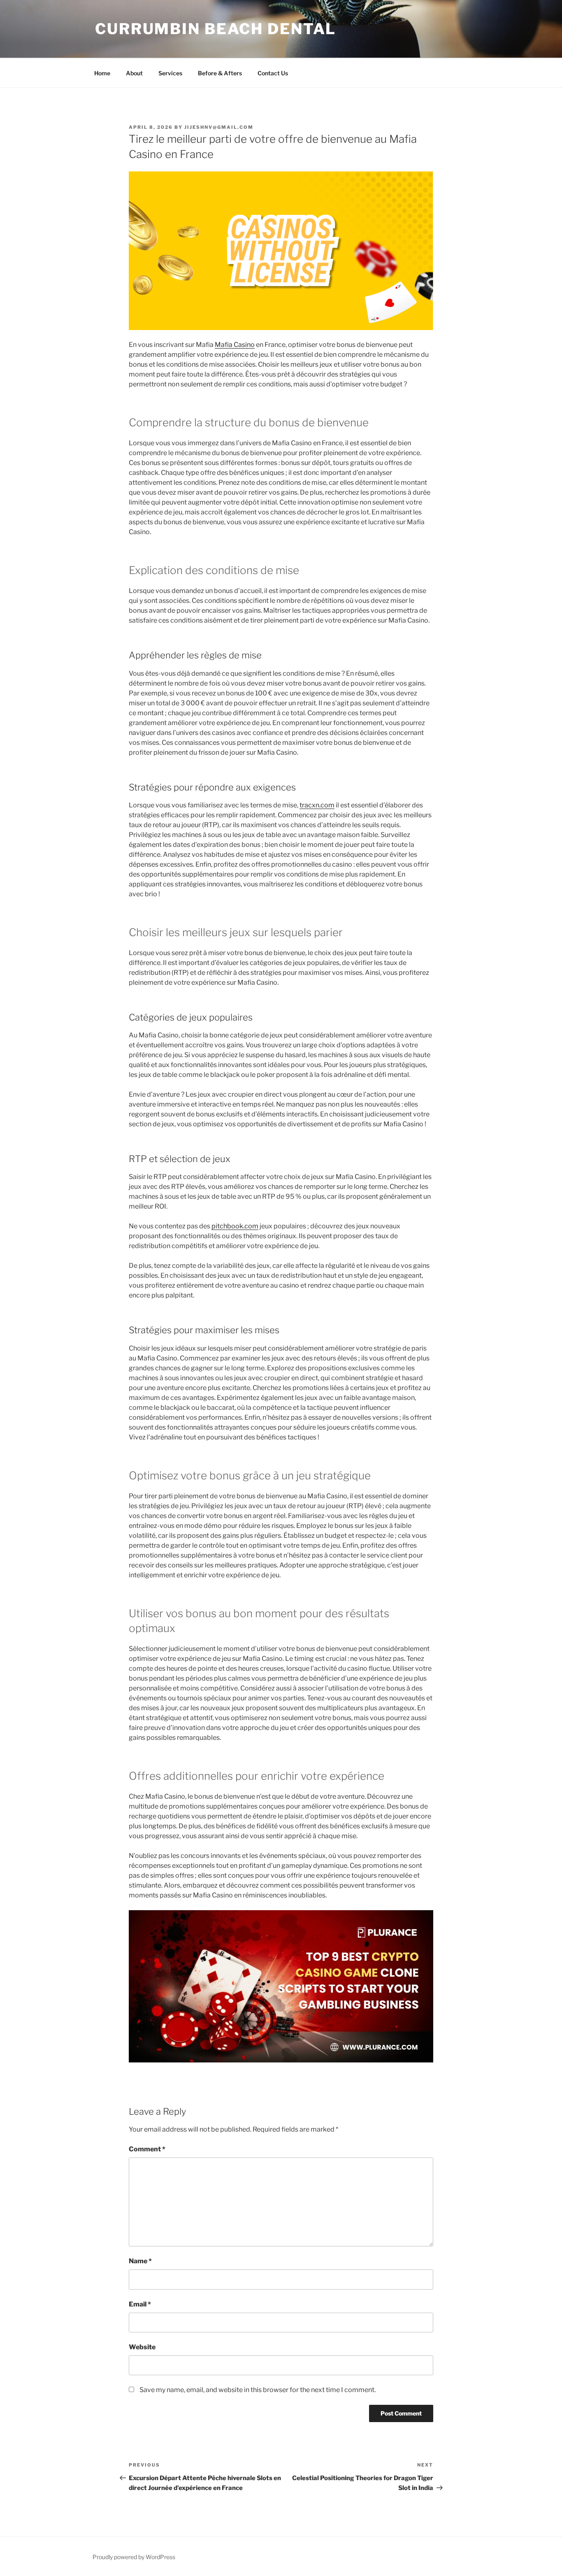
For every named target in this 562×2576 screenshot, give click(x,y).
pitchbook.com (235, 1226)
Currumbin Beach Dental (216, 29)
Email (140, 2304)
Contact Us (273, 73)
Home (102, 73)
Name (140, 2261)
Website (142, 2347)
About (134, 73)
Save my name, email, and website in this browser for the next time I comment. (258, 2390)
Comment (147, 2149)
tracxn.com (317, 805)
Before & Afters (220, 73)
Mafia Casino (235, 345)
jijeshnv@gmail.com (219, 127)
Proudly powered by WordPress (134, 2557)
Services (170, 73)
